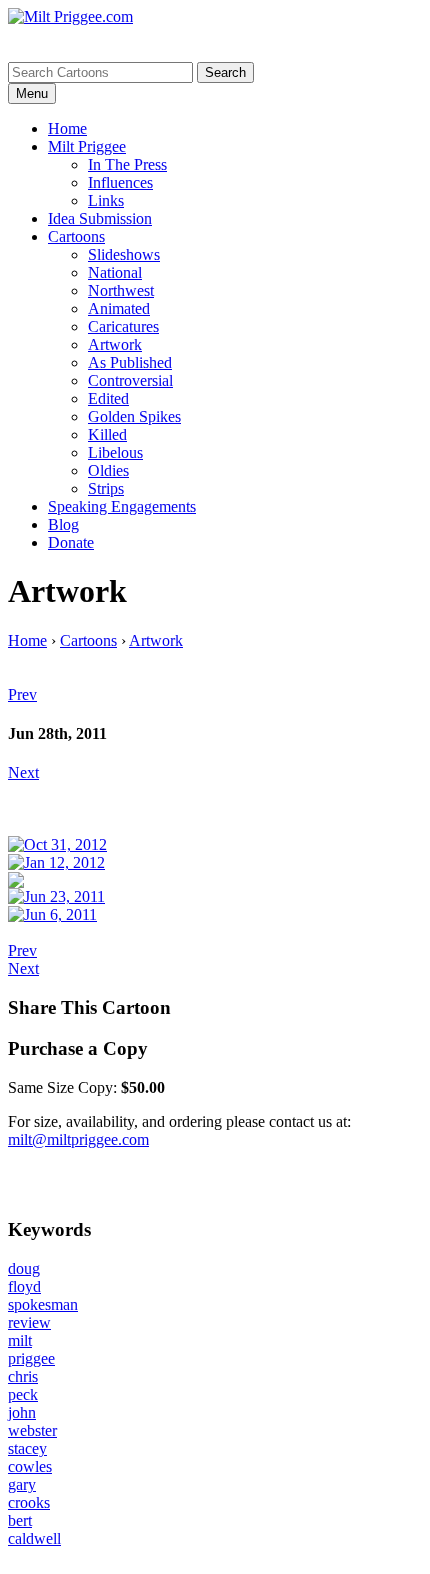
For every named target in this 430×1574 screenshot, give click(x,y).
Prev (22, 694)
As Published (130, 362)
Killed (107, 434)
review (29, 1322)
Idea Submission (100, 218)
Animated (119, 308)
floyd (24, 1286)
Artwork (115, 344)
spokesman (43, 1304)
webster (32, 1430)
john (22, 1412)
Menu (32, 93)
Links (106, 200)
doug (24, 1268)
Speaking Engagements (122, 506)
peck (23, 1394)
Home (67, 128)
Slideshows (124, 254)
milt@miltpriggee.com (78, 1139)
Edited (108, 398)
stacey (27, 1448)
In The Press (127, 164)
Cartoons (76, 236)
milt (20, 1340)
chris (23, 1376)
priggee (31, 1358)
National (115, 272)
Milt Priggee (87, 146)
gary (22, 1484)
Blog (63, 524)
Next (23, 772)
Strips (106, 488)
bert (20, 1520)
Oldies (108, 470)
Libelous (115, 452)
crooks (29, 1502)
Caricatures (123, 326)
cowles (30, 1466)
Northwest (121, 290)
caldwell (34, 1538)
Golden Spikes (134, 416)
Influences (120, 182)
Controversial (130, 380)
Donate (71, 542)
